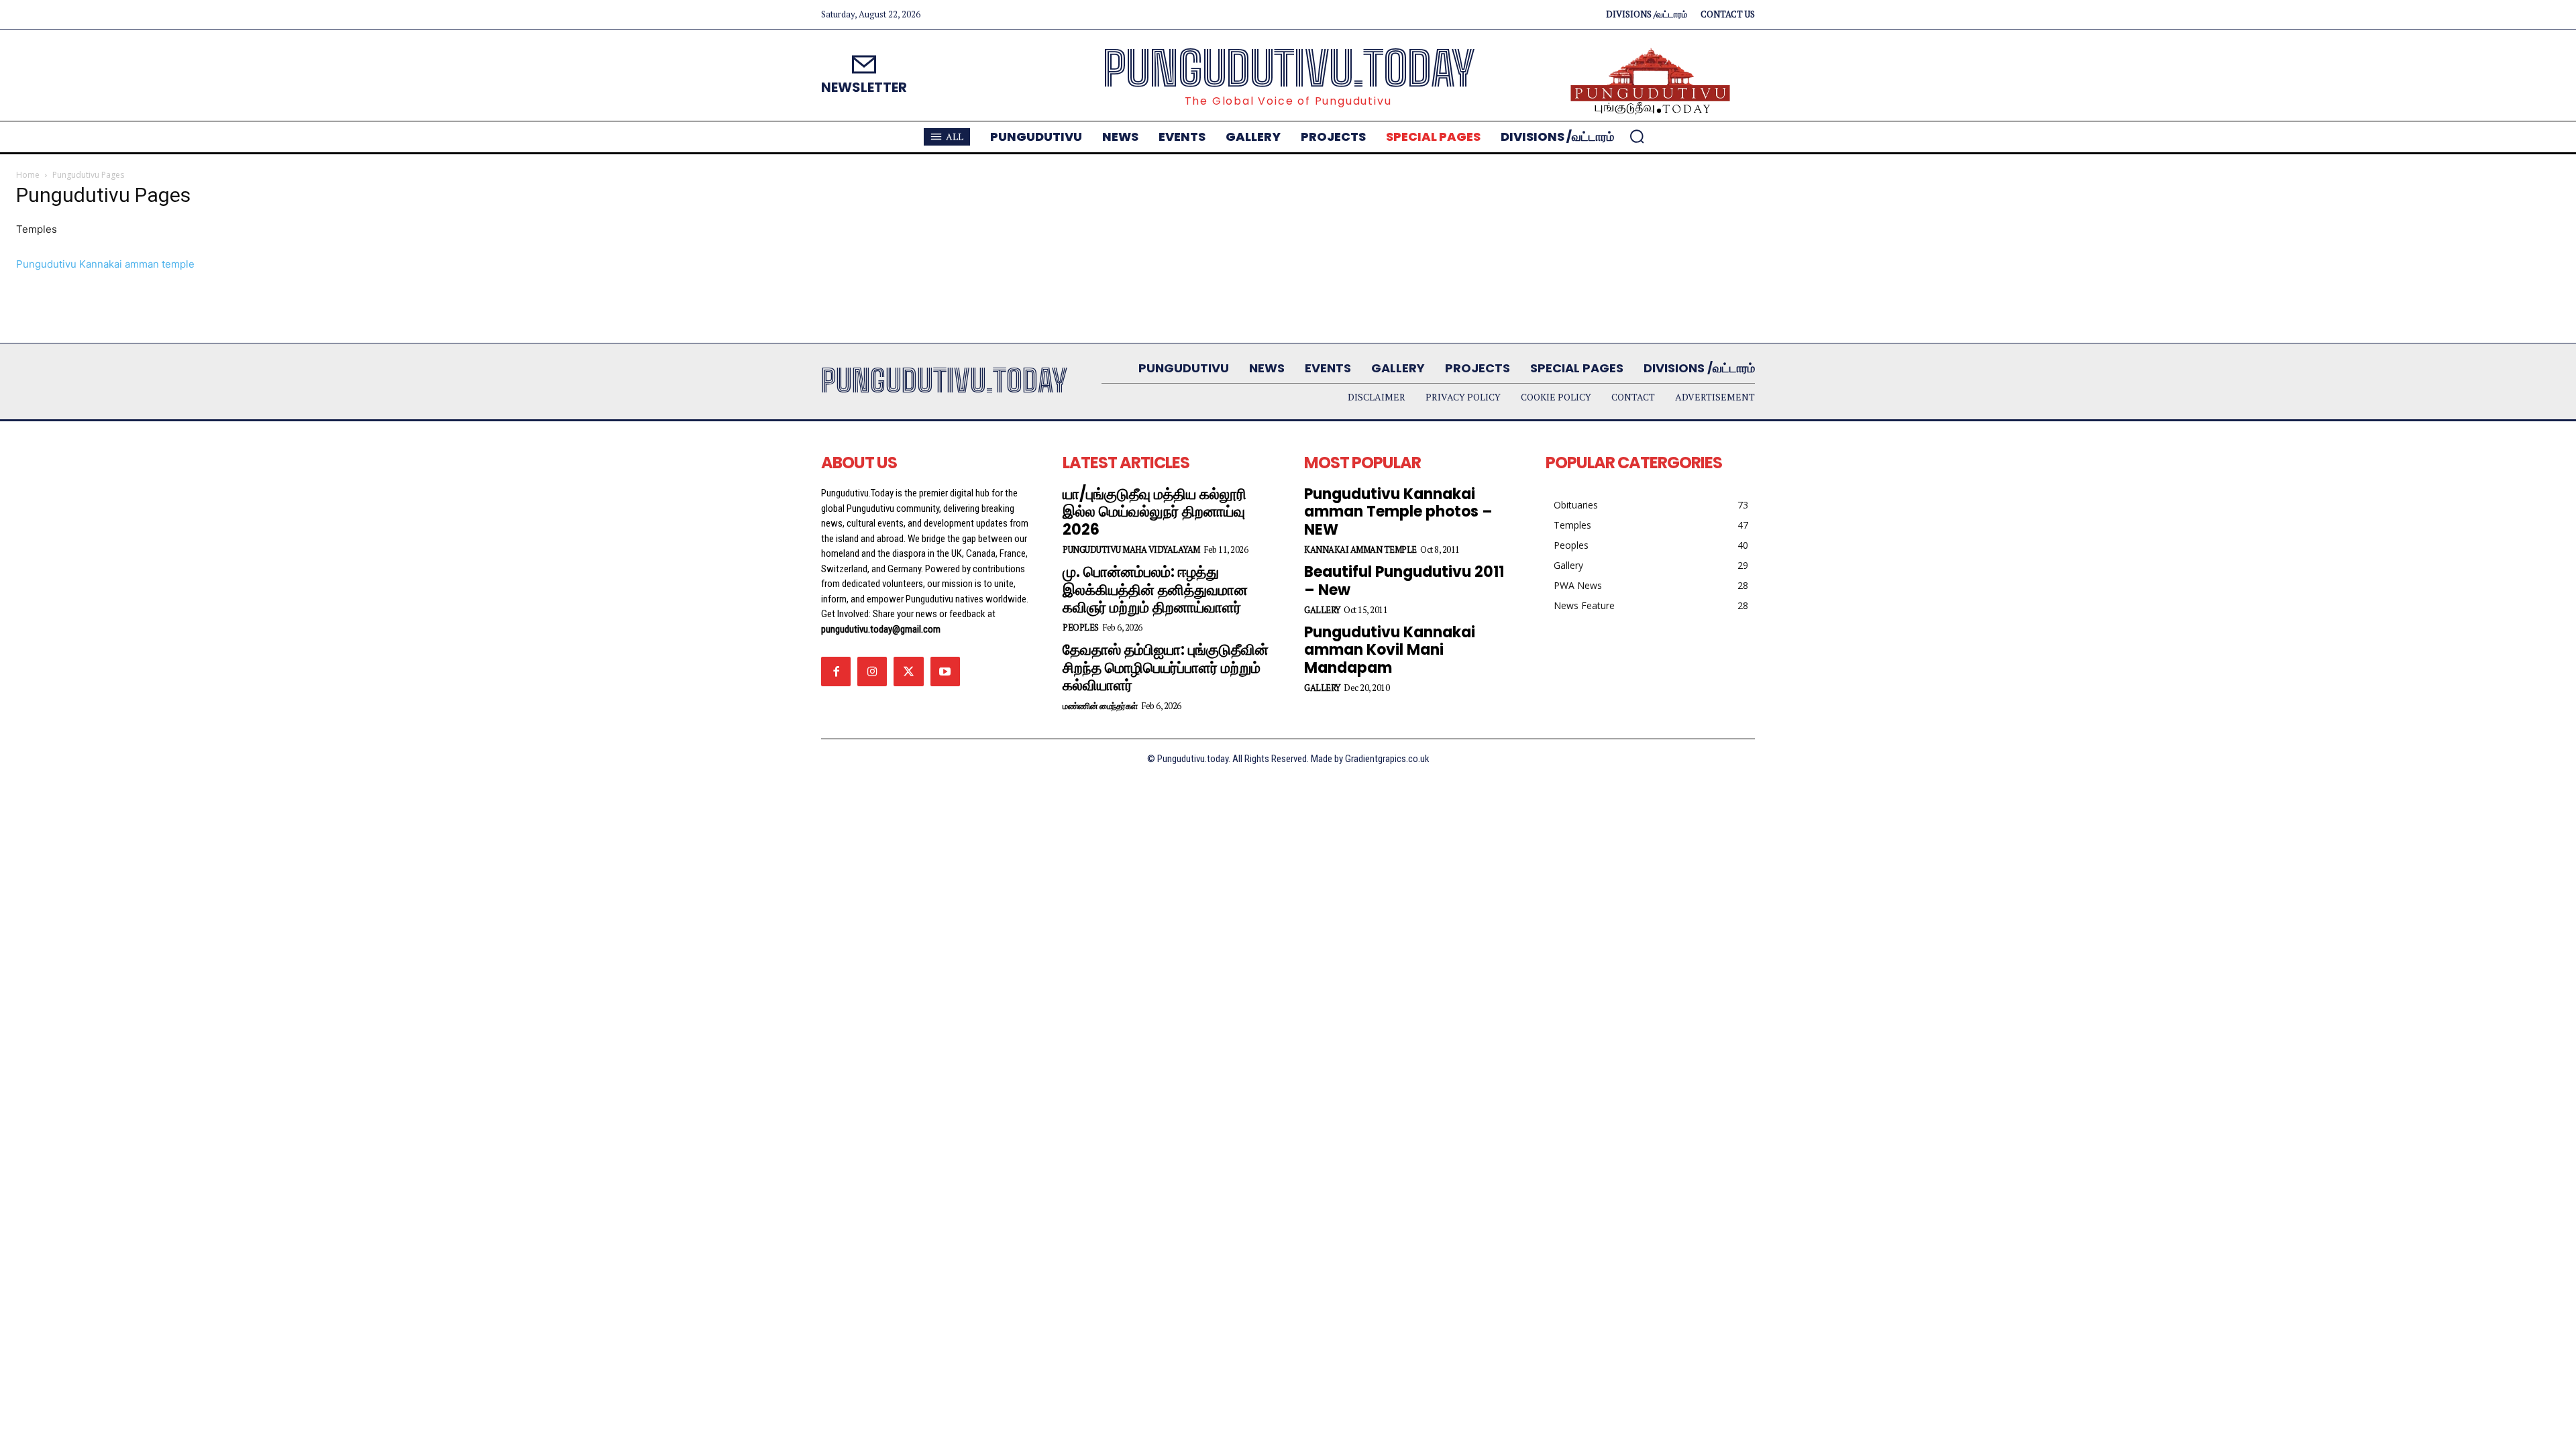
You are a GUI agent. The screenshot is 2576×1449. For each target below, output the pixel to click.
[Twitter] (908, 672)
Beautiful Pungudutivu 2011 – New (1404, 581)
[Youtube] (945, 672)
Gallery (1322, 610)
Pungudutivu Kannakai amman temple (105, 264)
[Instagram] (872, 672)
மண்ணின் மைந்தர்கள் (1100, 706)
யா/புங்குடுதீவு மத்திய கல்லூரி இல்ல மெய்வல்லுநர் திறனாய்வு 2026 (1155, 512)
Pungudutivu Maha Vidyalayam (1131, 550)
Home (28, 175)
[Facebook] (836, 672)
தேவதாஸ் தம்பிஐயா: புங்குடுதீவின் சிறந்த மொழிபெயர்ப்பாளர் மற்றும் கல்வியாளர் (1166, 667)
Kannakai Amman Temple (1360, 550)
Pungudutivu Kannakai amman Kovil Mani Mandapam (1390, 650)
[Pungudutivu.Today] (1650, 82)
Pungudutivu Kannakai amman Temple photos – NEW (1398, 512)
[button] (1637, 136)
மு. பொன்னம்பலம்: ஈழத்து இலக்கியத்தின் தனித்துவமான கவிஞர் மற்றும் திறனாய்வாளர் (1155, 590)
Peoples (1081, 628)
